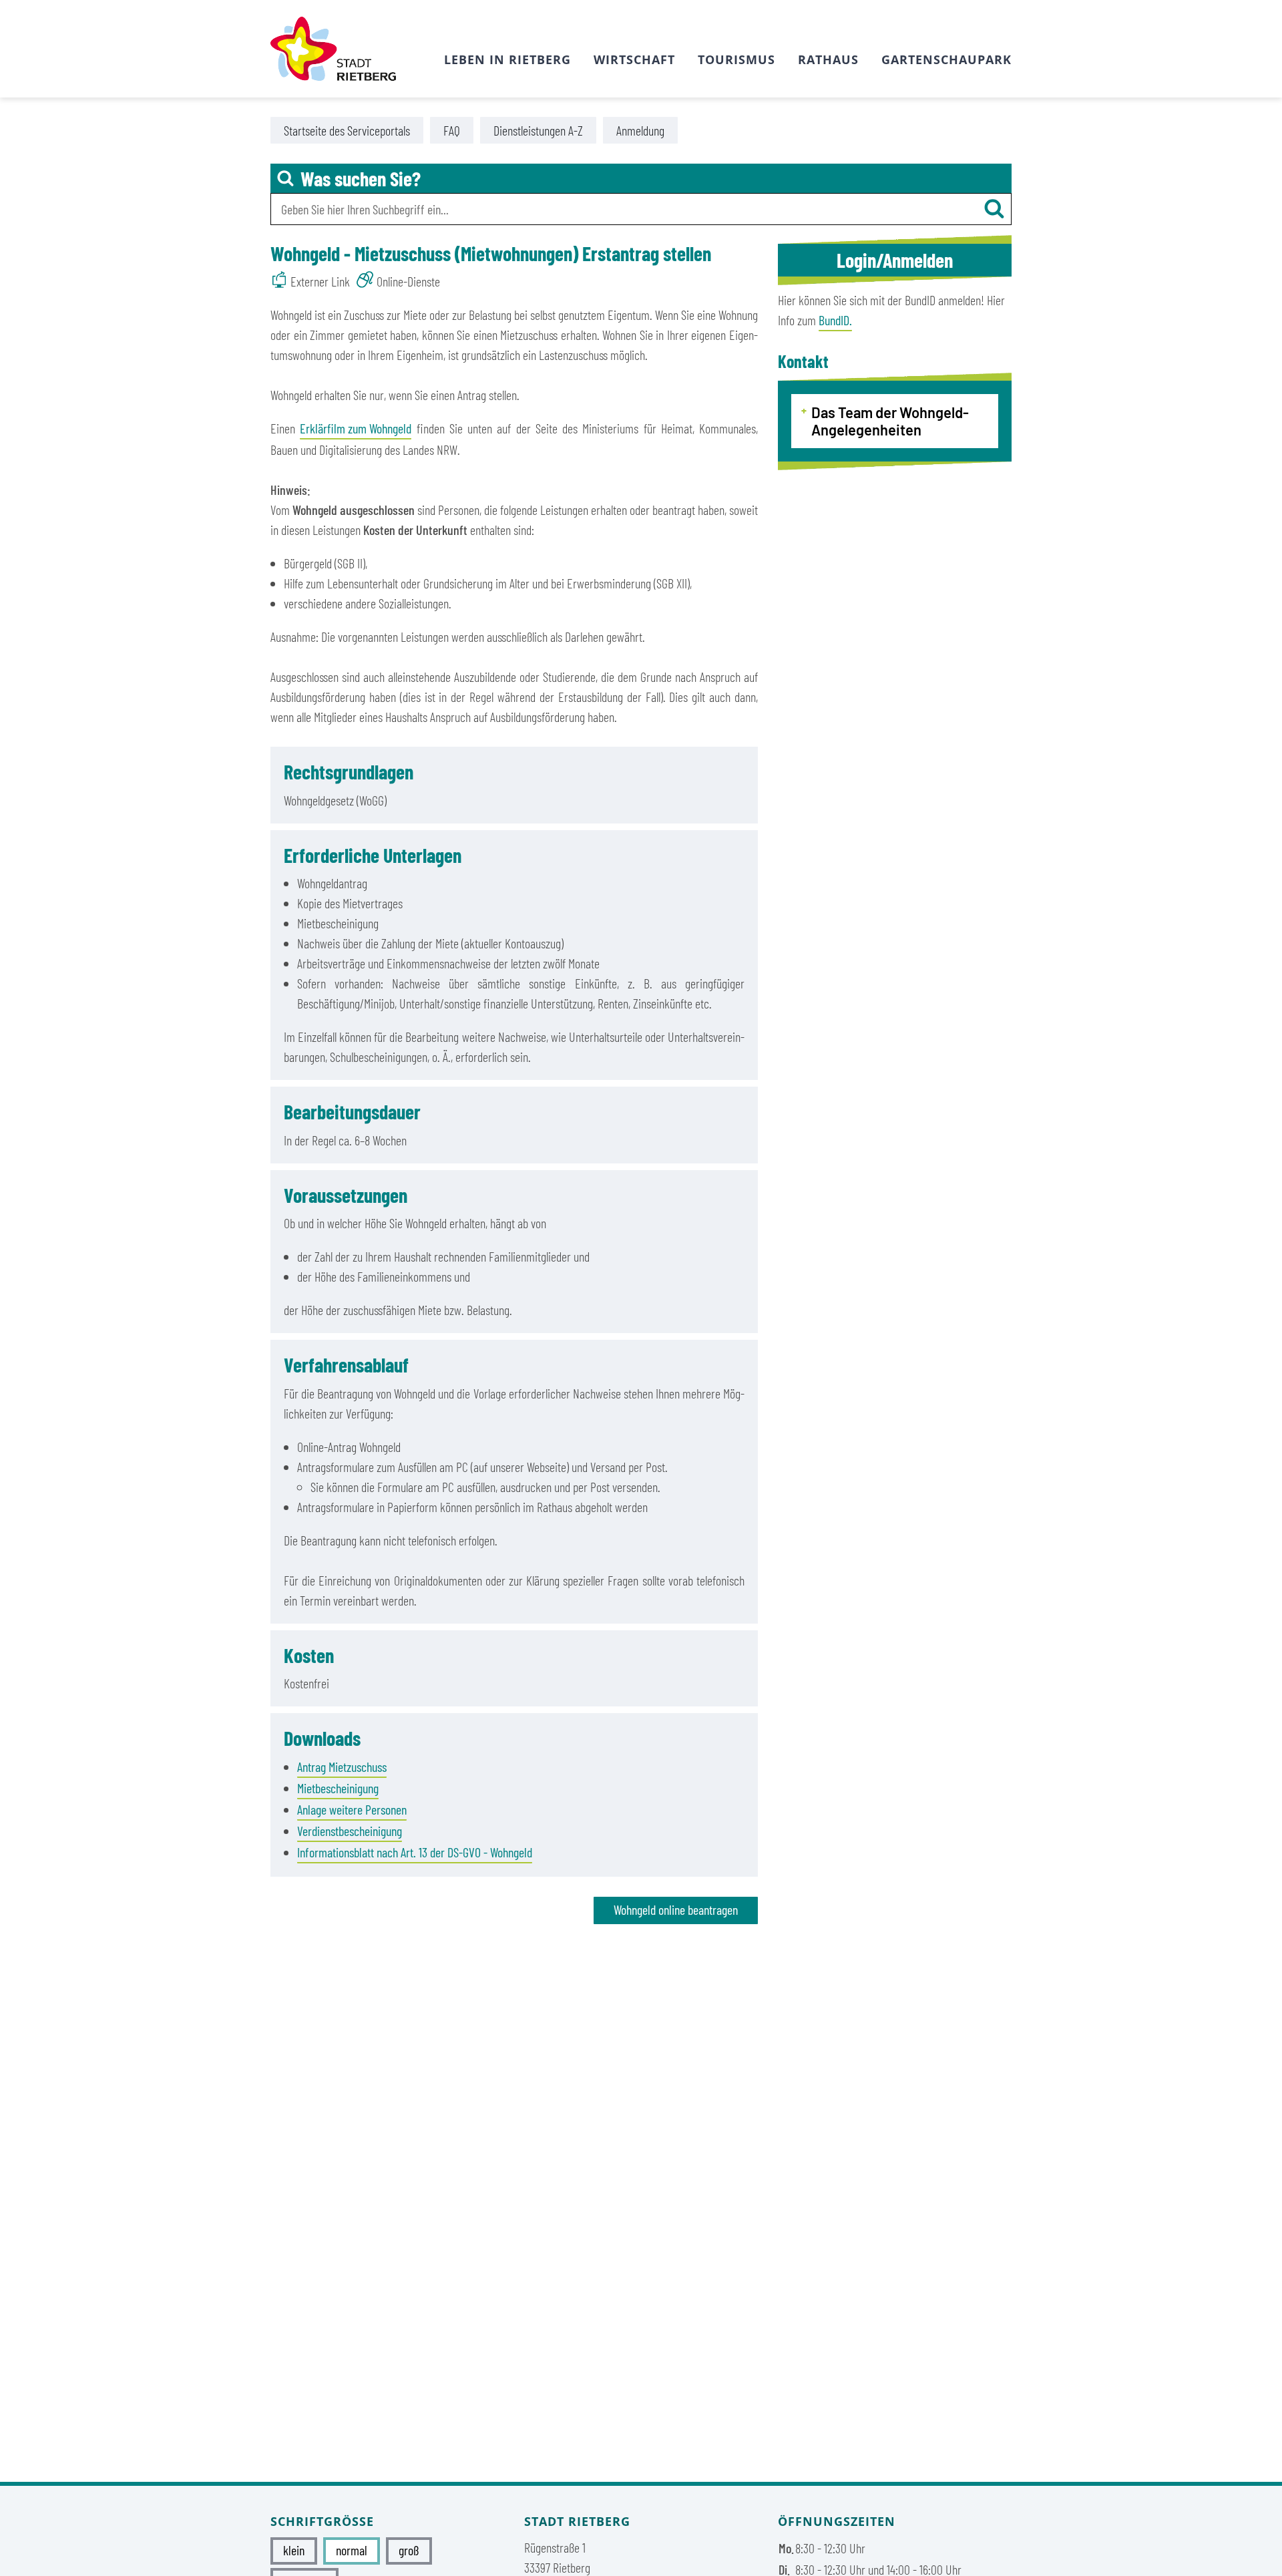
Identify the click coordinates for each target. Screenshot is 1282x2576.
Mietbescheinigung (338, 1788)
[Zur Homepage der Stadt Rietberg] (333, 49)
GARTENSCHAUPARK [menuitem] (946, 59)
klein (294, 2550)
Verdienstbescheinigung (350, 1831)
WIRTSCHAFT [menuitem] (634, 59)
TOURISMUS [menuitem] (736, 59)
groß (409, 2550)
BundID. (835, 320)
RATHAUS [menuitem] (828, 59)
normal (352, 2550)
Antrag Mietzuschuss (342, 1767)
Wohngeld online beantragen (676, 1909)
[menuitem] (347, 130)
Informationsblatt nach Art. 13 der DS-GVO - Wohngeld (415, 1852)
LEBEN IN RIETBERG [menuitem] (507, 59)
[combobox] (641, 209)
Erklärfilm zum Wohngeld (356, 428)
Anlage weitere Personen (352, 1809)
